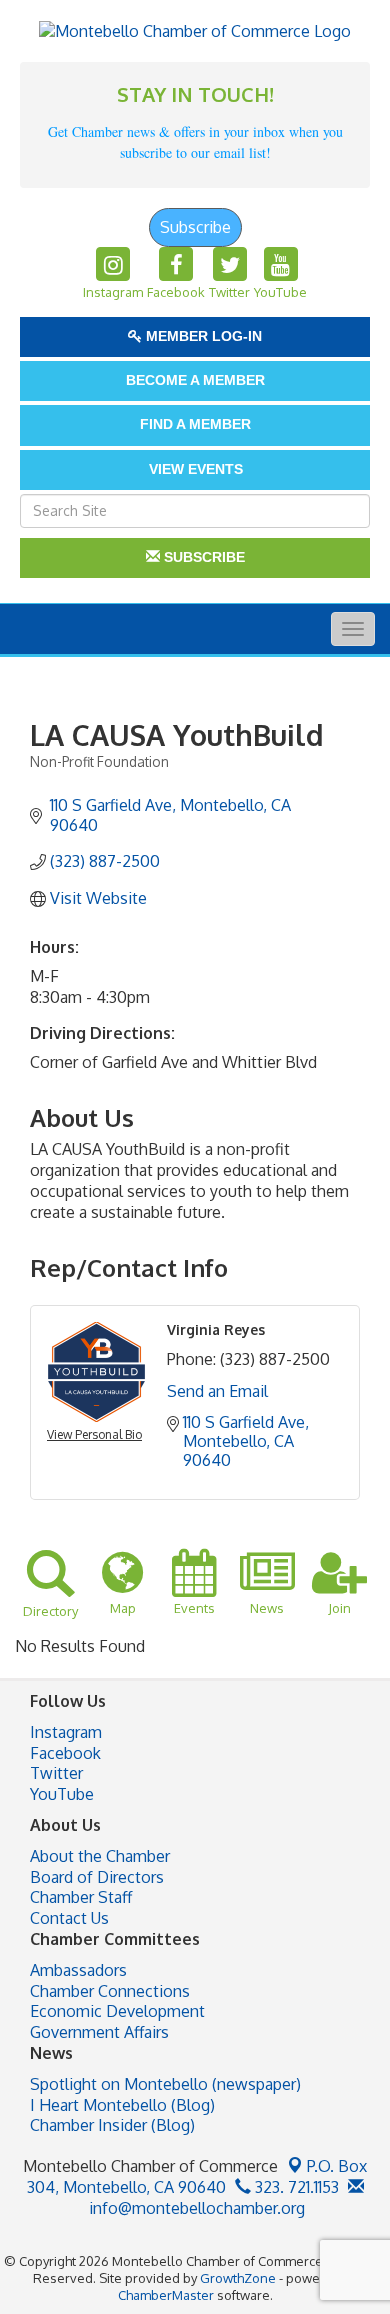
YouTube (62, 1794)
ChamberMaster (166, 2295)
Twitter (56, 1773)
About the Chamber (100, 1856)
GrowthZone (238, 2278)
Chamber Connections (110, 1991)
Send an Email (217, 1391)
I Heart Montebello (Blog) (122, 2105)
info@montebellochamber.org (195, 2208)
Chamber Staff (81, 1897)
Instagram (66, 1732)
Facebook (65, 1753)
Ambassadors (78, 1970)
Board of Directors (97, 1877)
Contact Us (69, 1918)
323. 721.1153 (295, 2187)
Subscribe (195, 227)
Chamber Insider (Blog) (112, 2125)
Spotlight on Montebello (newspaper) (165, 2084)
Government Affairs (99, 2032)
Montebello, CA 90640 (197, 2176)
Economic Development (117, 2011)
